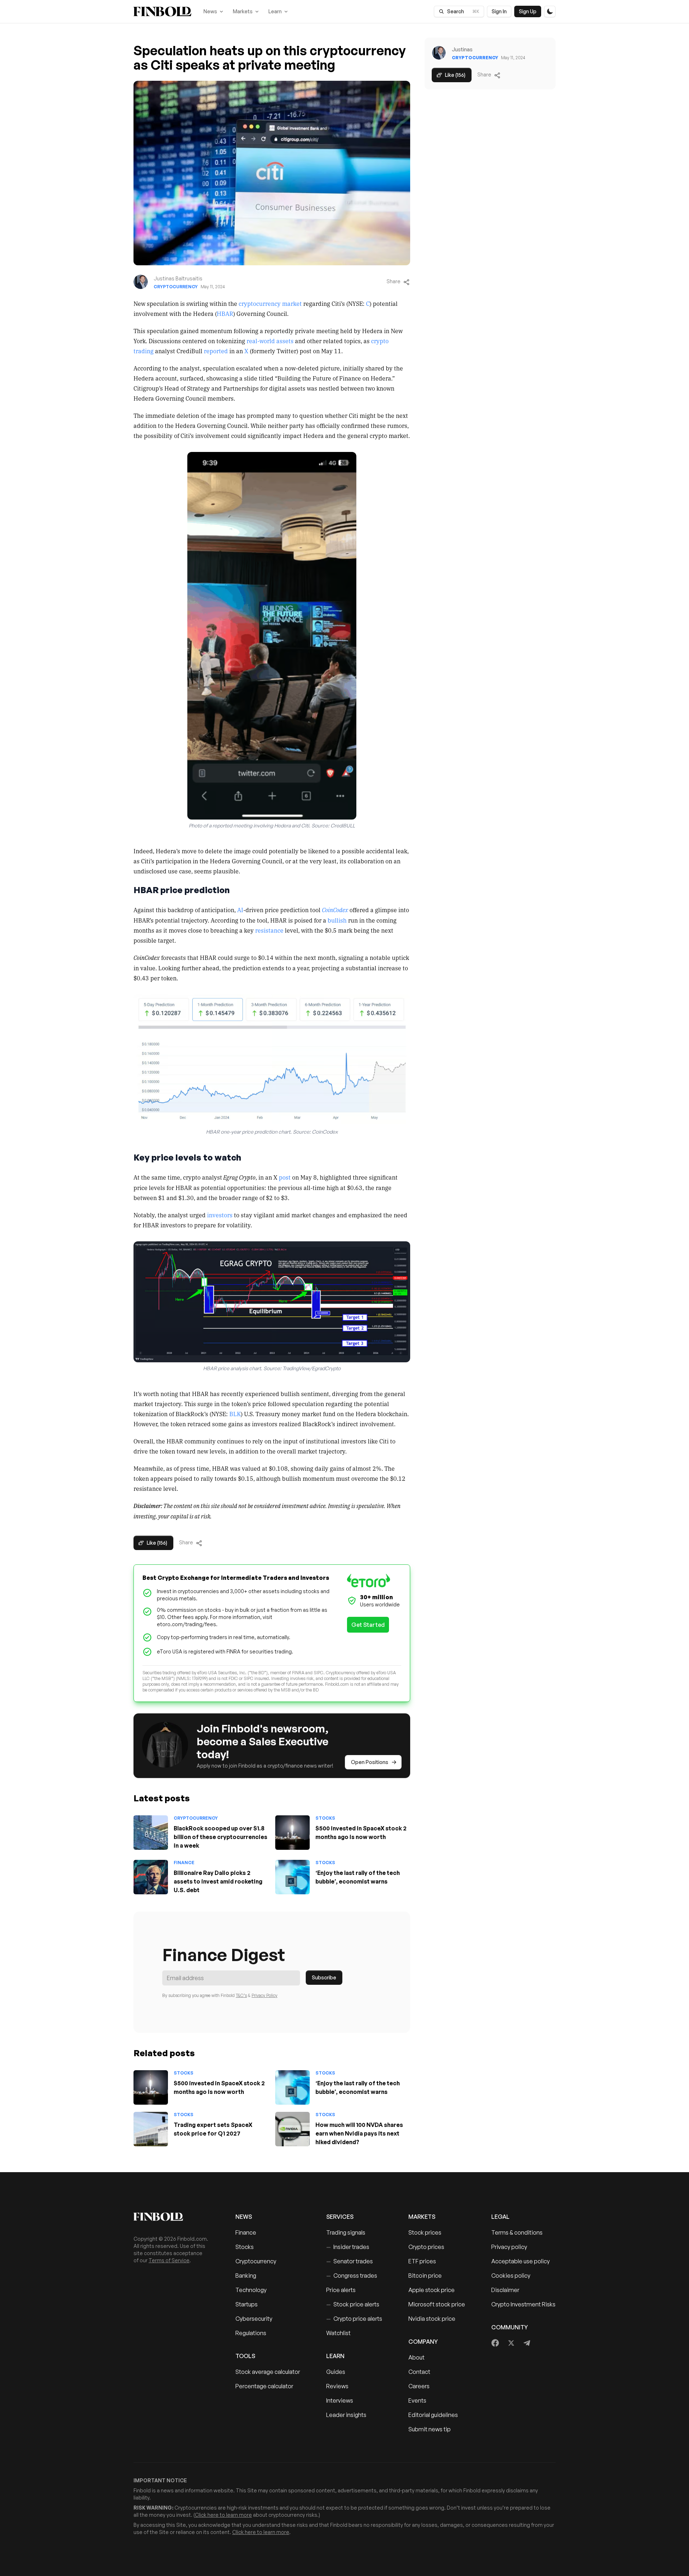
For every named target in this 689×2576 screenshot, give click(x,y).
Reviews (337, 2386)
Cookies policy (511, 2276)
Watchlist (338, 2333)
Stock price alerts (353, 2304)
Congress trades (352, 2276)
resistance (269, 930)
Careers (419, 2386)
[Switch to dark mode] (550, 11)
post (285, 1177)
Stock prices (425, 2232)
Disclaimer (505, 2290)
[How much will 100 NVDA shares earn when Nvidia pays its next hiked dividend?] (292, 2129)
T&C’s (241, 1995)
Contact (419, 2372)
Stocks (325, 1818)
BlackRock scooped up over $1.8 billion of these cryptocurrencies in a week (221, 1837)
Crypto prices (426, 2247)
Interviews (340, 2400)
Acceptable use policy (521, 2261)
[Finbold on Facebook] (495, 2343)
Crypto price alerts (354, 2319)
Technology (251, 2290)
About (416, 2357)
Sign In (499, 11)
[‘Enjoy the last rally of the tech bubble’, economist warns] (292, 1877)
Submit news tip (430, 2429)
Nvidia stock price (432, 2319)
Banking (246, 2276)
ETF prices (422, 2261)
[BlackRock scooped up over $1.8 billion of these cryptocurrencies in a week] (151, 1833)
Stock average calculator (268, 2372)
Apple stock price (432, 2290)
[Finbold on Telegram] (527, 2343)
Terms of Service (169, 2260)
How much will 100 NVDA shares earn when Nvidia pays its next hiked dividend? (359, 2133)
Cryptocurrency (176, 287)
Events (417, 2400)
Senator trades (350, 2261)
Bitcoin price (425, 2276)
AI (240, 910)
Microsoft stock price (437, 2304)
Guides (336, 2372)
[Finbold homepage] (173, 2217)
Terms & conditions (517, 2232)
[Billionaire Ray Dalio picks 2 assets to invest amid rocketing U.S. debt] (151, 1877)
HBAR (225, 313)
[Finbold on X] (511, 2343)
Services (340, 2217)
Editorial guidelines (433, 2415)
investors (220, 1215)
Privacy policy (509, 2247)
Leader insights (346, 2415)
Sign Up (528, 11)
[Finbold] (162, 11)
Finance (184, 1863)
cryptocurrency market (270, 303)
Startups (247, 2304)
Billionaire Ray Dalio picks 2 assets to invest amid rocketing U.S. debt (218, 1881)
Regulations (251, 2333)
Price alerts (341, 2290)
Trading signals (346, 2232)
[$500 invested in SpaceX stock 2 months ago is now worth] (292, 1833)
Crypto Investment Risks (523, 2304)
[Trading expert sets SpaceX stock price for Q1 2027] (151, 2129)
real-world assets (270, 341)
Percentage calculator (264, 2386)
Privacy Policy (264, 1995)
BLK (235, 1414)
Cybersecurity (254, 2319)
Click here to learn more (223, 2515)
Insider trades (348, 2247)
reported (216, 351)
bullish (337, 920)
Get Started (368, 1625)
